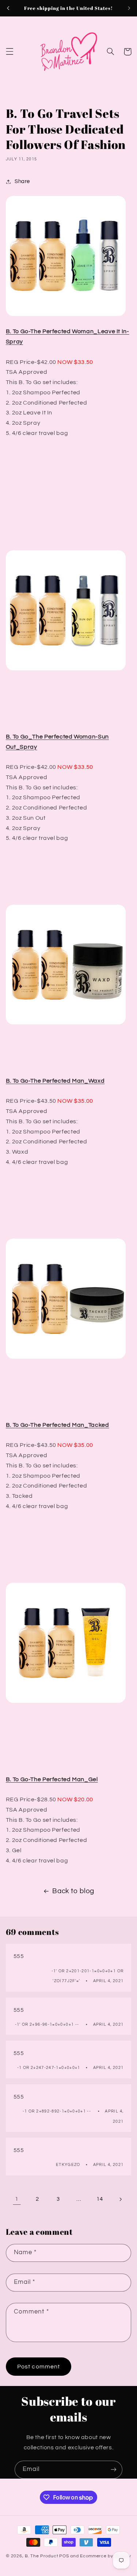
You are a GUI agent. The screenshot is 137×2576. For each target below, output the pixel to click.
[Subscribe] (114, 2470)
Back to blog (73, 1891)
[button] (9, 52)
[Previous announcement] (8, 8)
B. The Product (41, 2556)
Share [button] (22, 181)
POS (64, 2556)
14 (100, 2199)
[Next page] (120, 2199)
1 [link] (17, 2199)
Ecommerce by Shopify (106, 2556)
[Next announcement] (129, 8)
